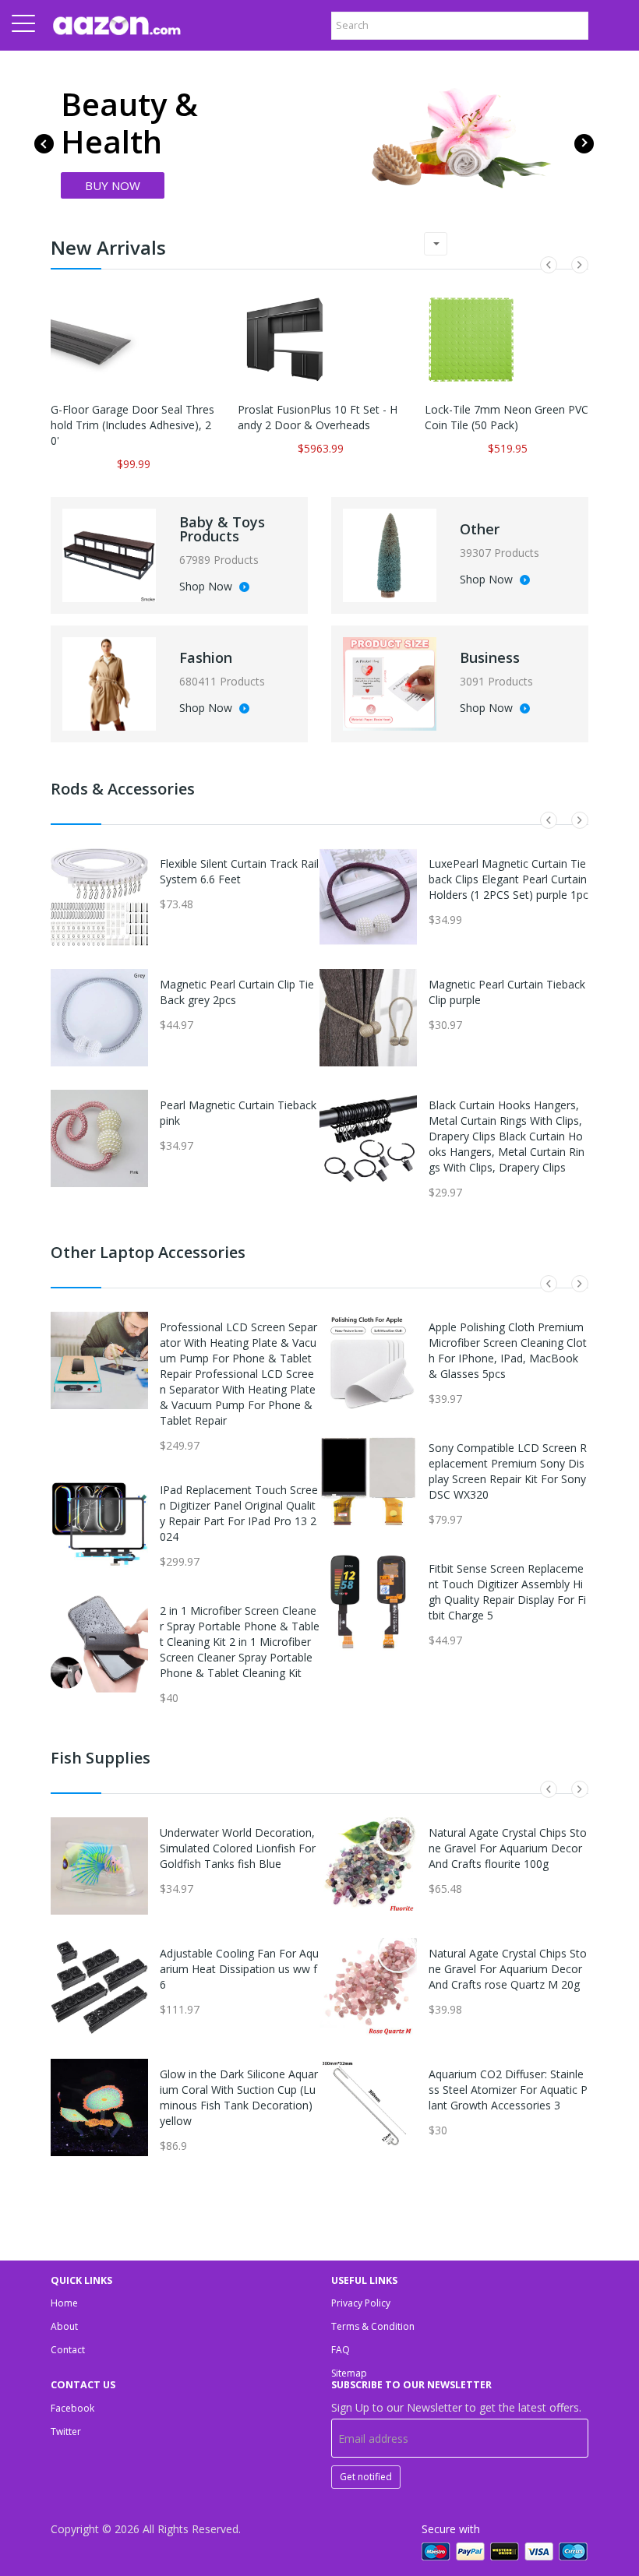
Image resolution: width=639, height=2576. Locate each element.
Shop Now (207, 587)
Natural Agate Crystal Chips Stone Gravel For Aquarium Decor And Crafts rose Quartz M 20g (508, 1969)
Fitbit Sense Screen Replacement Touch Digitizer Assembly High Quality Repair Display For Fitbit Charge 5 (507, 1592)
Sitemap (349, 2373)
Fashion (206, 657)
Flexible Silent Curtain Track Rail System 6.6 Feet (239, 871)
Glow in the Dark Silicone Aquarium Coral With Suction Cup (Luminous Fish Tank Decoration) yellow (239, 2097)
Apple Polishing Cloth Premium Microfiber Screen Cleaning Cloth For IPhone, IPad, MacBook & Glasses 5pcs (508, 1350)
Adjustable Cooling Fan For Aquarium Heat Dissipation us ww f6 (239, 1969)
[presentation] (44, 144)
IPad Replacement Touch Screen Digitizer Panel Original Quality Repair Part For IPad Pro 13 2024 (239, 1513)
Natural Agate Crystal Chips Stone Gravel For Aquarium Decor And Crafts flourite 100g (508, 1848)
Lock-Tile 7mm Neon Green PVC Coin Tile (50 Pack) (507, 417)
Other (480, 529)
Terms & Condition (373, 2326)
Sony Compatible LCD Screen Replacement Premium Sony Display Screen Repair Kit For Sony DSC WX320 (508, 1471)
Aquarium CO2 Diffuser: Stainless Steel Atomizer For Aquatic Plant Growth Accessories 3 (508, 2090)
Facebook (72, 2408)
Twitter (66, 2432)
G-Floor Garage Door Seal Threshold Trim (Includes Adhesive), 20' (132, 425)
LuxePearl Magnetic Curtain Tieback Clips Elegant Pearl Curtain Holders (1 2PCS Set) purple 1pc (508, 879)
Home (64, 2303)
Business (490, 657)
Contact (68, 2350)
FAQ (341, 2350)
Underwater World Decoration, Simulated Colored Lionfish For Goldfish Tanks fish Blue (238, 1848)
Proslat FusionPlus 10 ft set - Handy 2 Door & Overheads (318, 417)
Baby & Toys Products (222, 529)
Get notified (366, 2477)
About (64, 2326)
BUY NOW (113, 185)
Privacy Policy (361, 2303)
